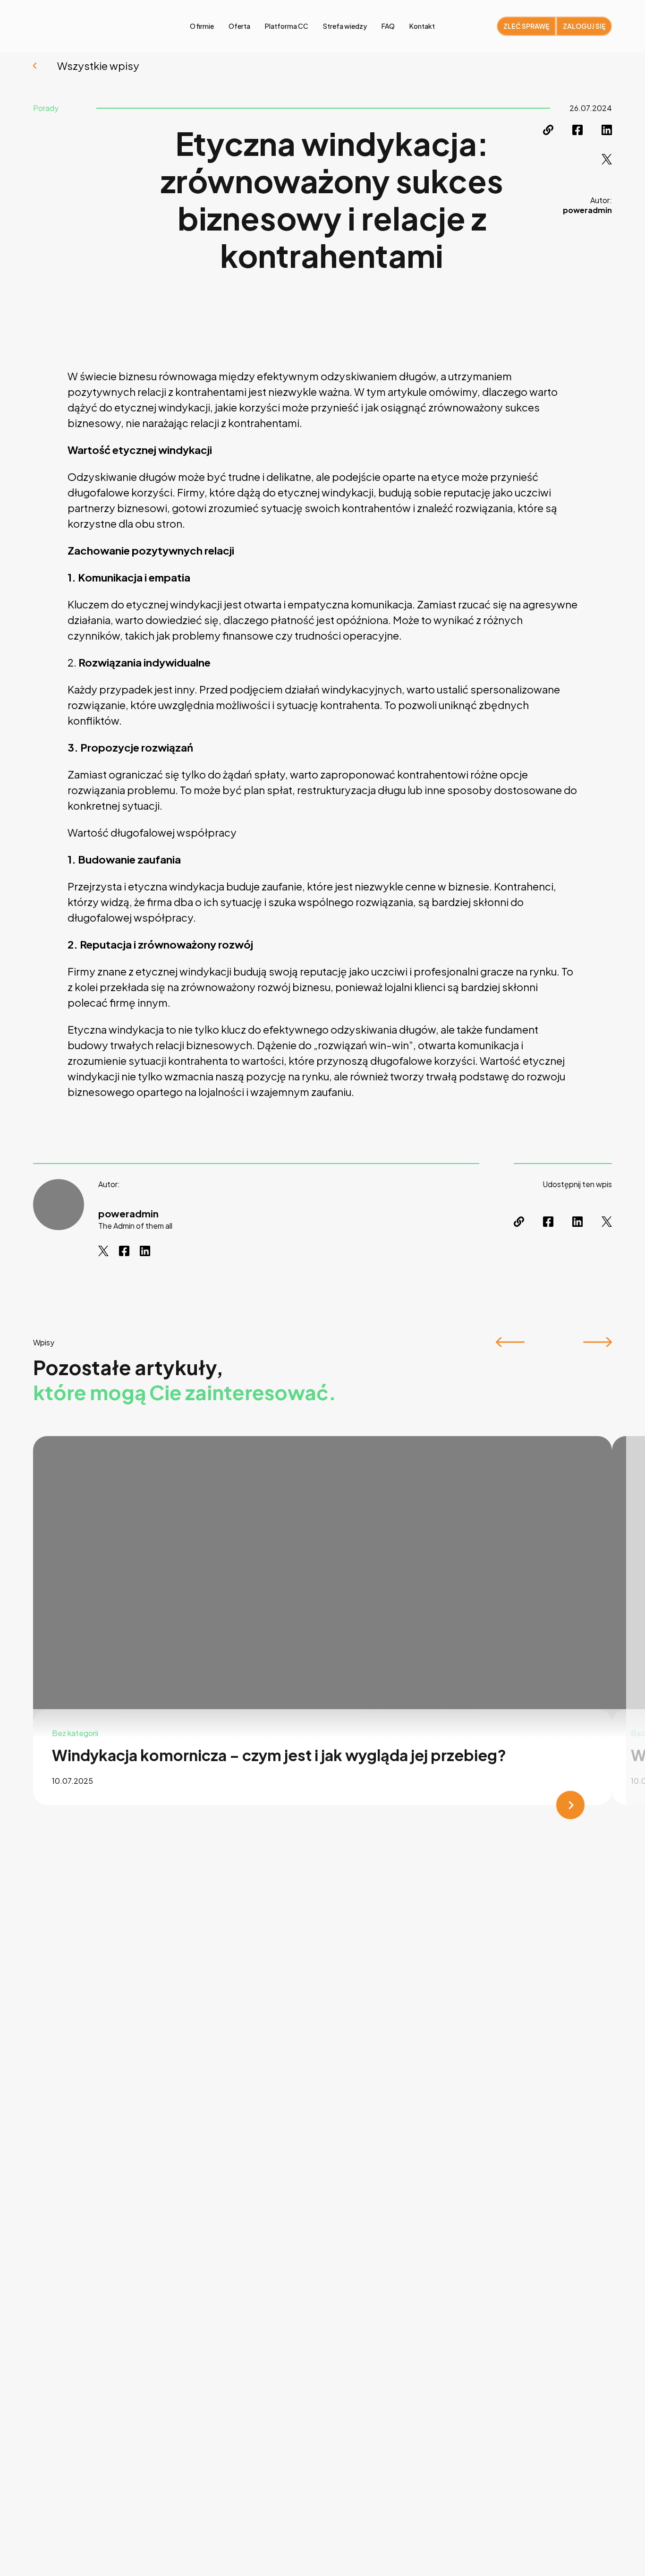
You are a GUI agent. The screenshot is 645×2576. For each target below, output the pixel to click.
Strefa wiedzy (345, 26)
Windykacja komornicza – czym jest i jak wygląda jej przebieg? (279, 1755)
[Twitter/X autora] (103, 1251)
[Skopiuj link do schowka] (548, 130)
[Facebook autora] (124, 1251)
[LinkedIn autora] (145, 1251)
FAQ (388, 26)
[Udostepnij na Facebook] (577, 130)
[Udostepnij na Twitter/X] (607, 159)
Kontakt (422, 26)
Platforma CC (287, 26)
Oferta (239, 26)
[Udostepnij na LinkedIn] (607, 130)
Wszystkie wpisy (98, 66)
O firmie (202, 26)
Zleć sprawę (526, 26)
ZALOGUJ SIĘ (584, 26)
